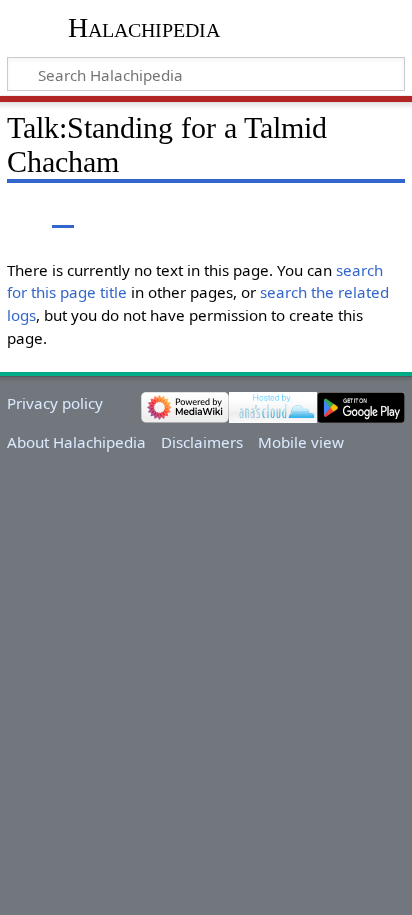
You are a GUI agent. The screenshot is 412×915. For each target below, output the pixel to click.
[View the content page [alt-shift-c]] (18, 213)
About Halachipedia (76, 442)
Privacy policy (55, 403)
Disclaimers (202, 442)
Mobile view (301, 442)
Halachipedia (144, 27)
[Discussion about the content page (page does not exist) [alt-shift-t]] (63, 213)
